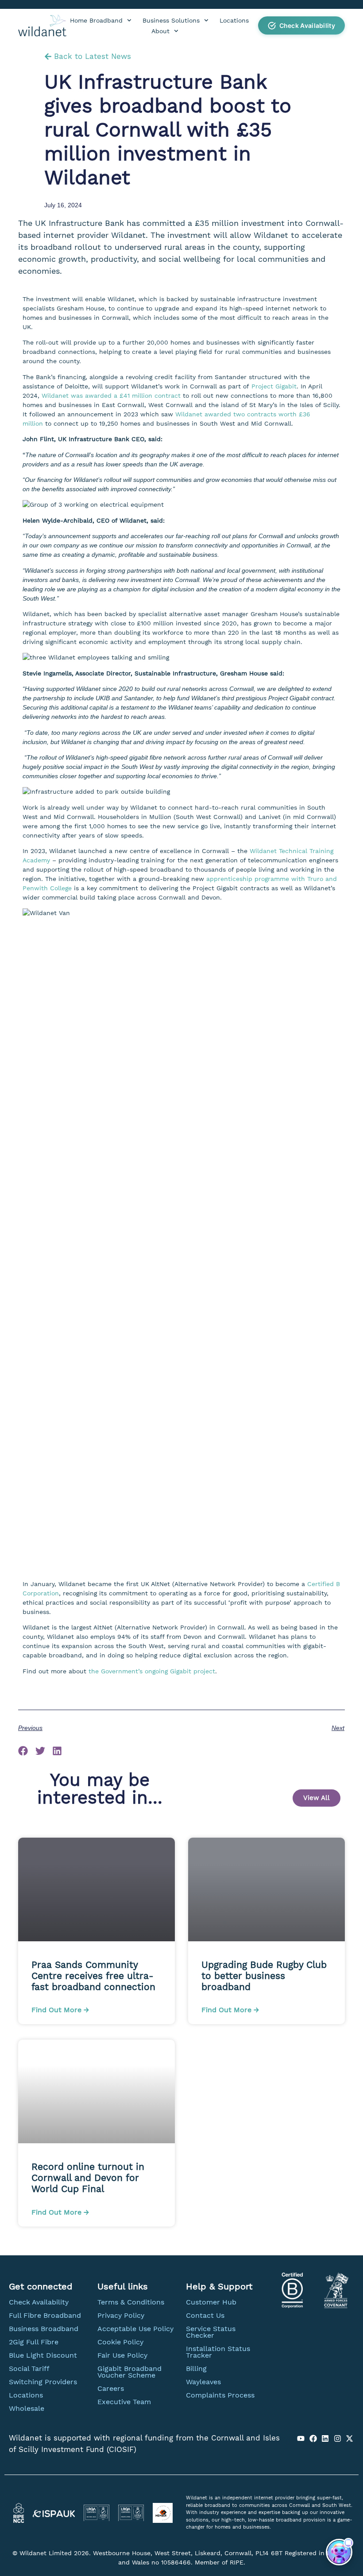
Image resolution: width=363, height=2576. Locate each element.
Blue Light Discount (43, 2355)
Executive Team (124, 2402)
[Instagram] (337, 2438)
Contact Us (205, 2315)
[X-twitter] (350, 2438)
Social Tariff (29, 2368)
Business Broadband (44, 2329)
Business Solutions (171, 20)
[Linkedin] (325, 2438)
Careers (111, 2388)
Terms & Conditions (131, 2302)
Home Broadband (96, 20)
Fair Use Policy (122, 2355)
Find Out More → (60, 2010)
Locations (234, 20)
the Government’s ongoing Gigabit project (152, 1671)
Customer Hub (211, 2302)
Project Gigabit (274, 386)
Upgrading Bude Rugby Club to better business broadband (264, 1976)
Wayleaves (203, 2382)
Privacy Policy (121, 2315)
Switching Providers (43, 2382)
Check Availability (39, 2302)
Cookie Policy (120, 2342)
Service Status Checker (211, 2332)
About (160, 31)
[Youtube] (301, 2438)
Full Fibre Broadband (45, 2315)
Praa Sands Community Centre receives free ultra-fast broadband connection (95, 1976)
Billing (196, 2368)
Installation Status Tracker (218, 2352)
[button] (301, 25)
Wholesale (27, 2408)
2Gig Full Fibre (34, 2342)
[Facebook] (313, 2438)
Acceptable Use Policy (135, 2329)
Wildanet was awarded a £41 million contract (111, 396)
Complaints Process (220, 2395)
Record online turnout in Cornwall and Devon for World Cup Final (88, 2178)
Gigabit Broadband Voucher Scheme (129, 2372)
